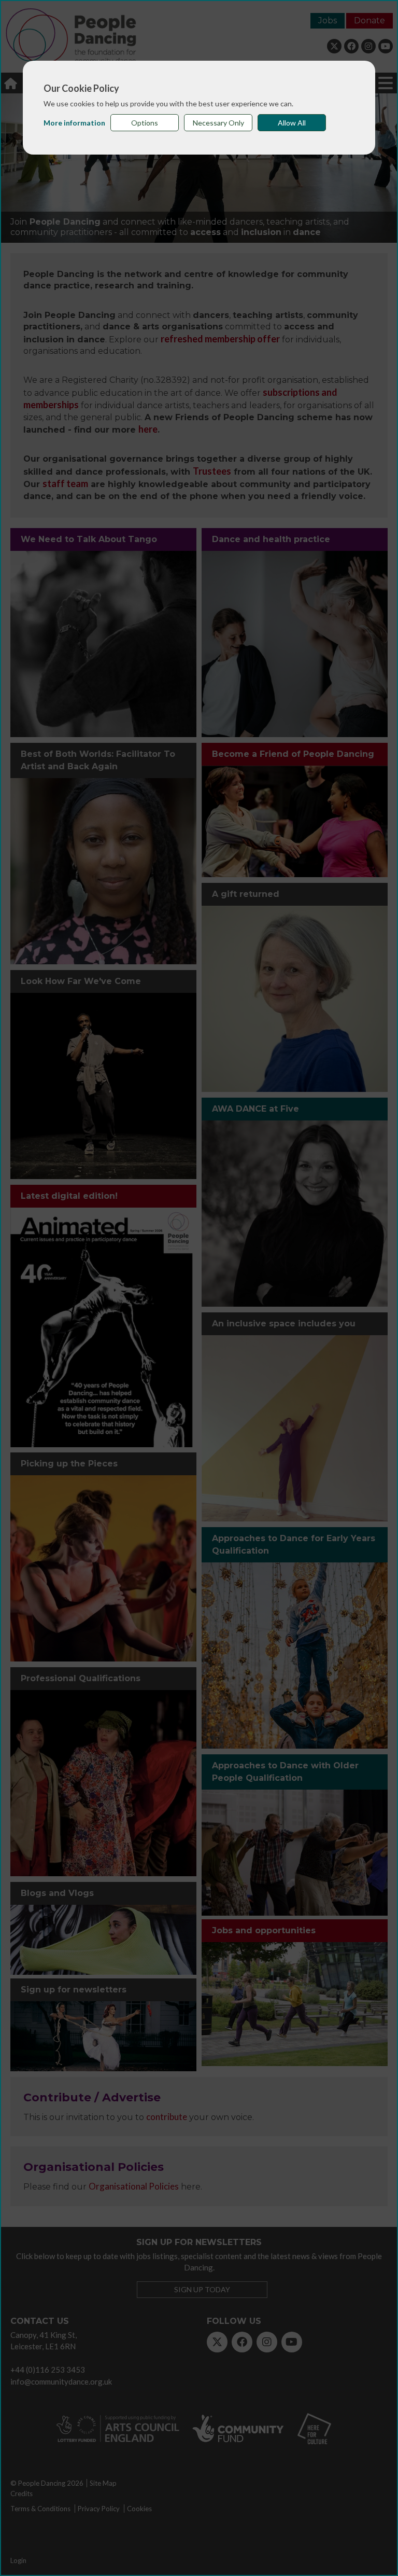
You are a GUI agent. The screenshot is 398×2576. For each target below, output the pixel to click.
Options (145, 123)
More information (74, 123)
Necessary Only (218, 123)
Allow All (292, 123)
